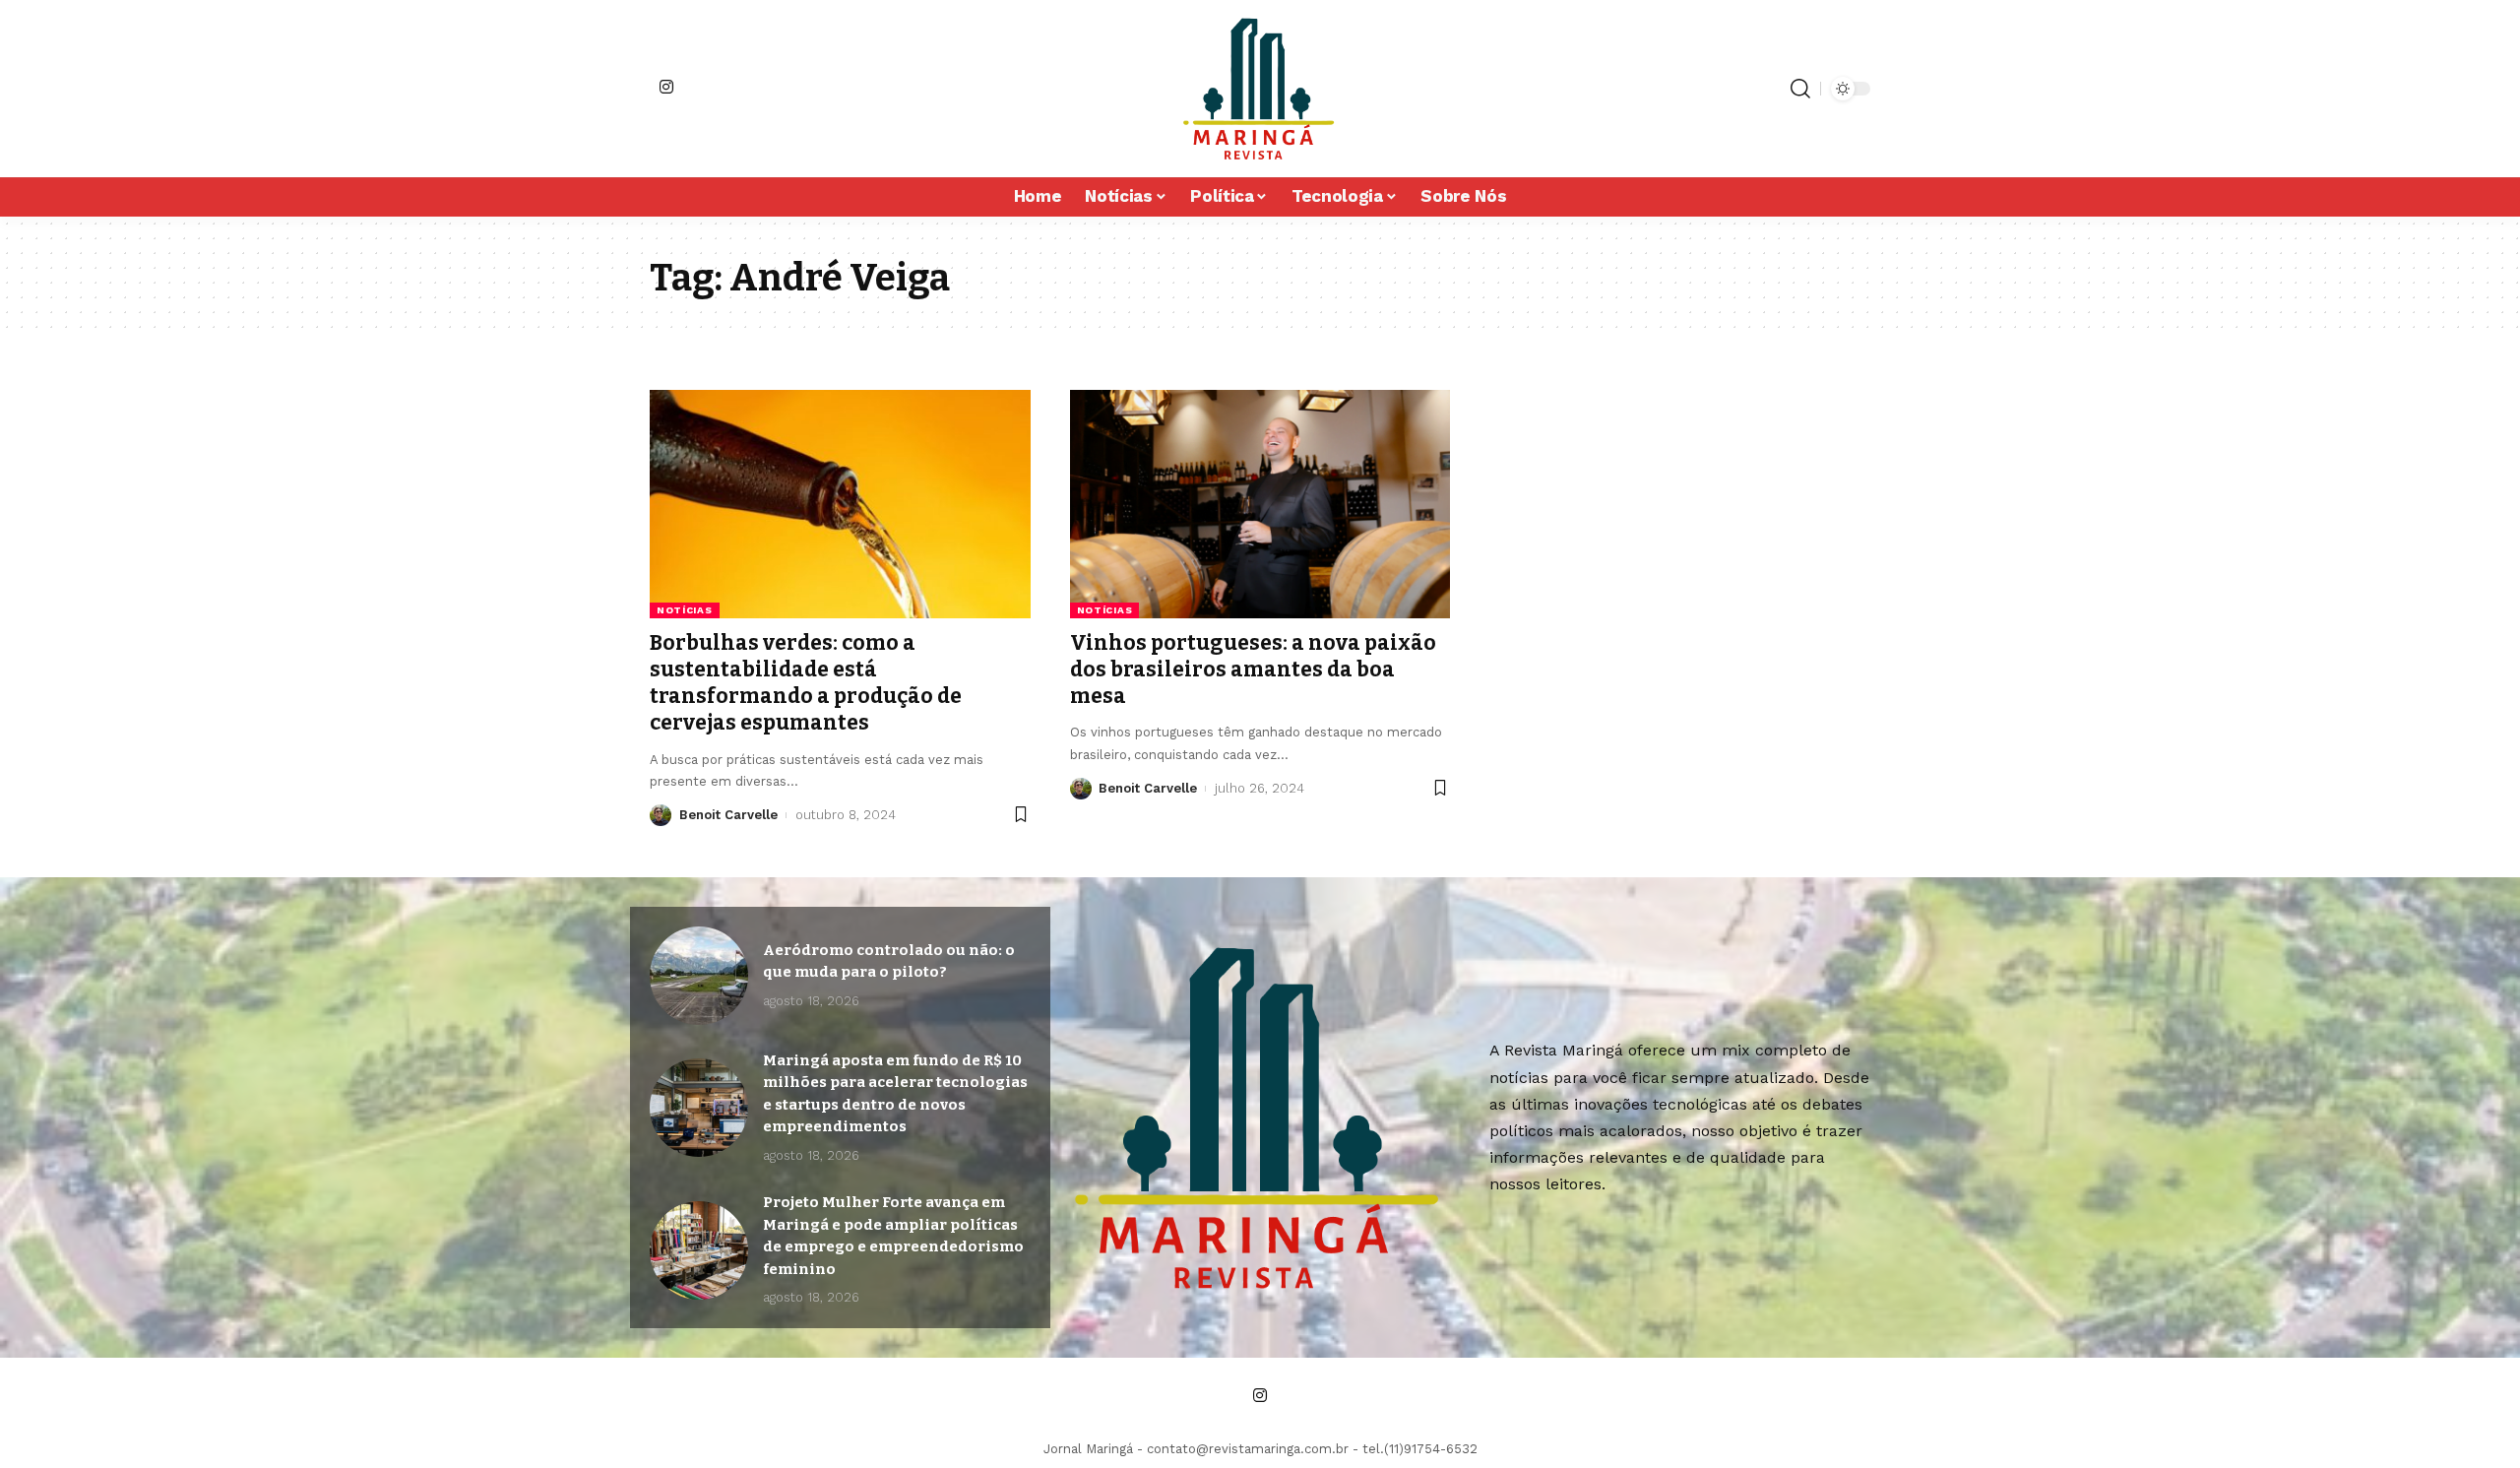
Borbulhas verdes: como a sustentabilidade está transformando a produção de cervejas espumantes (806, 683)
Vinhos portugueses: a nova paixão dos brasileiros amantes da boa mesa (1253, 670)
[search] (1800, 89)
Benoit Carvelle (728, 815)
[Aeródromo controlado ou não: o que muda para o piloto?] (699, 976)
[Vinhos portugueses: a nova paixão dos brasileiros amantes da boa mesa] (1260, 504)
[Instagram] (666, 87)
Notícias (685, 610)
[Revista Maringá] (1260, 89)
